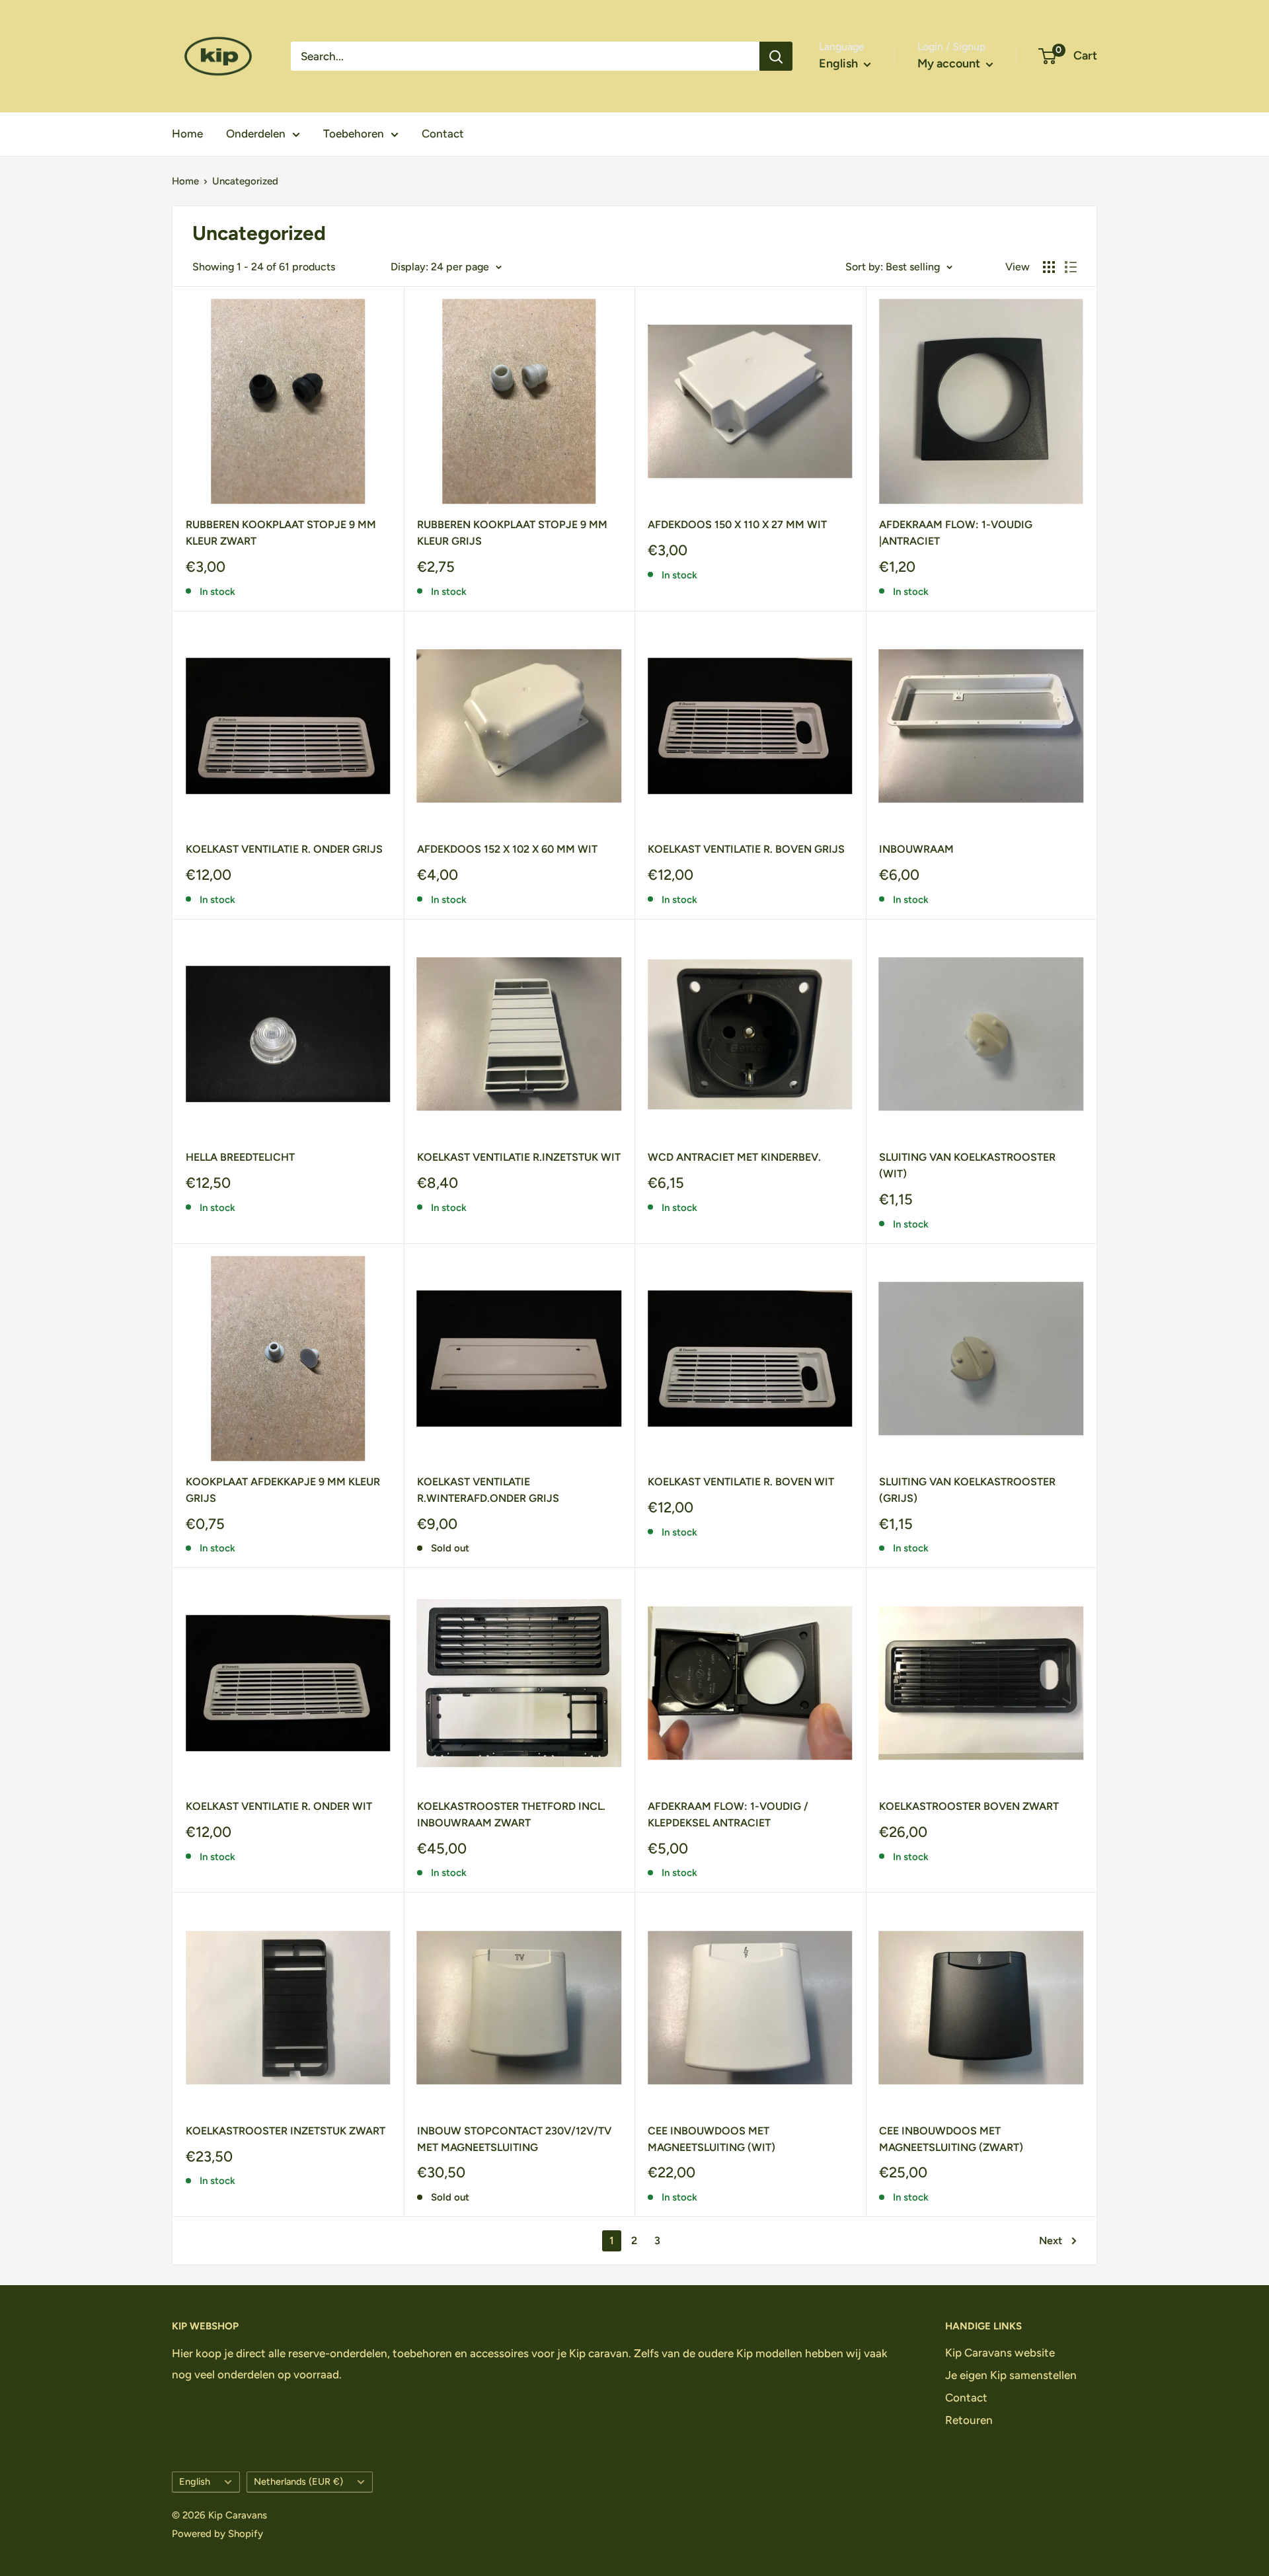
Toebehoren (354, 134)
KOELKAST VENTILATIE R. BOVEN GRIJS (746, 849)
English (195, 2481)
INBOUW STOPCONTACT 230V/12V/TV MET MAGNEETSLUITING (514, 2139)
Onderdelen (256, 134)
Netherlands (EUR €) (298, 2481)
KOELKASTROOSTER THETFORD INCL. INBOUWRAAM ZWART (511, 1815)
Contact (443, 134)
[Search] (776, 56)
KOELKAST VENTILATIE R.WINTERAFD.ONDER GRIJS (488, 1490)
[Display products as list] (1071, 267)
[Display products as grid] (1049, 267)
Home (187, 134)
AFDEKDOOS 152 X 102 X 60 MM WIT (507, 849)
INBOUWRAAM (916, 849)
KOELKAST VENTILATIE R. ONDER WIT (279, 1806)
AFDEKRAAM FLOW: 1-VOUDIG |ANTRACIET (956, 533)
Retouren (969, 2420)
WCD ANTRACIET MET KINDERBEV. (734, 1157)
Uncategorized (245, 181)
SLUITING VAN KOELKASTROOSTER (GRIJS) (967, 1490)
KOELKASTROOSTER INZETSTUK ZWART (286, 2131)
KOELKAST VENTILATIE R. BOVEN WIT (741, 1482)
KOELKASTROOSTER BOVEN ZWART (969, 1806)
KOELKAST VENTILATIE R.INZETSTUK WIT (519, 1157)
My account (950, 63)
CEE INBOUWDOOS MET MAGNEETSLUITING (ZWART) (951, 2139)
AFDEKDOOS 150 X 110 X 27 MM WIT (737, 525)
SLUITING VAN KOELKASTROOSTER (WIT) (967, 1165)
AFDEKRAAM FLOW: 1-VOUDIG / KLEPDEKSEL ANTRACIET (728, 1815)
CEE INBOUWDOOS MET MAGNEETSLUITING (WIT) (711, 2139)
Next (1051, 2241)
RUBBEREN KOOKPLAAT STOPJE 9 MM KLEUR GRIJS (512, 533)
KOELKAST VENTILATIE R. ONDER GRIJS (284, 849)
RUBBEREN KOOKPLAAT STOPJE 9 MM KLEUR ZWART (281, 533)
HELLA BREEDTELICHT (240, 1157)
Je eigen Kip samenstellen (1011, 2375)
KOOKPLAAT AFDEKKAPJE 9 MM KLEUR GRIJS (283, 1490)
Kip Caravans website (1000, 2353)
